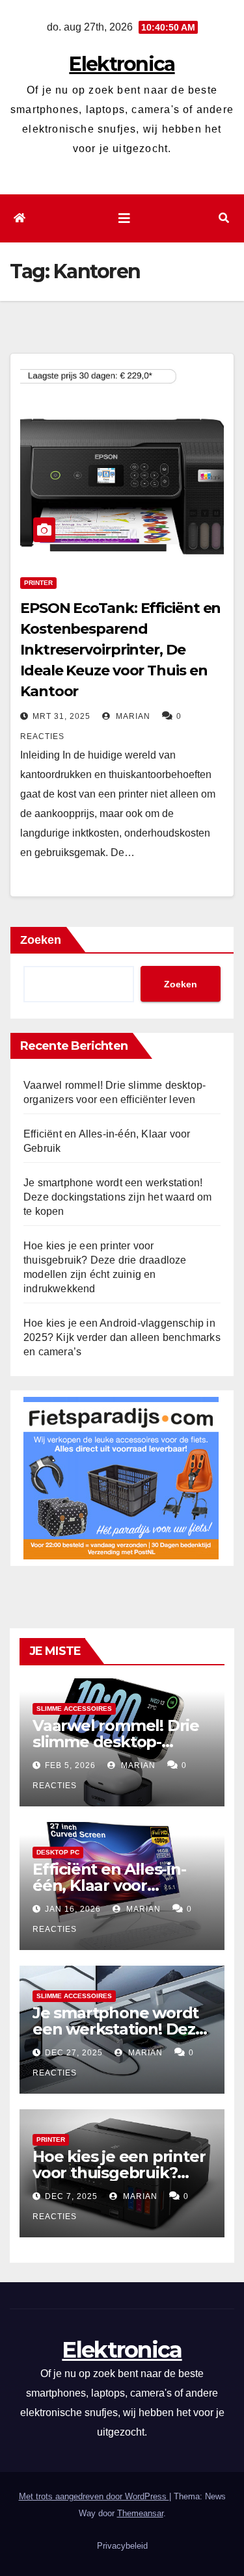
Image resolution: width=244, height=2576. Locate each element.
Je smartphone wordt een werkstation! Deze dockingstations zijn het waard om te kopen (118, 1197)
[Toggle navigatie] (124, 218)
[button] (224, 218)
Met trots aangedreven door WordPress (94, 2496)
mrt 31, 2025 (61, 716)
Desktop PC (58, 1852)
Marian (132, 716)
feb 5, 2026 (70, 1765)
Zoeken (41, 940)
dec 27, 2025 (74, 2053)
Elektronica (122, 64)
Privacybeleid (122, 2546)
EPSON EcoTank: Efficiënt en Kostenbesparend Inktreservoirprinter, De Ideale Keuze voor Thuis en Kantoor (120, 650)
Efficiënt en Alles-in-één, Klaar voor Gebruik (109, 1885)
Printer (38, 583)
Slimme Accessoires (74, 1709)
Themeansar (140, 2513)
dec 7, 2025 (71, 2196)
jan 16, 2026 (73, 1909)
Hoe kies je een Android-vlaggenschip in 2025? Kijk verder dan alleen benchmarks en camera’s (122, 1337)
